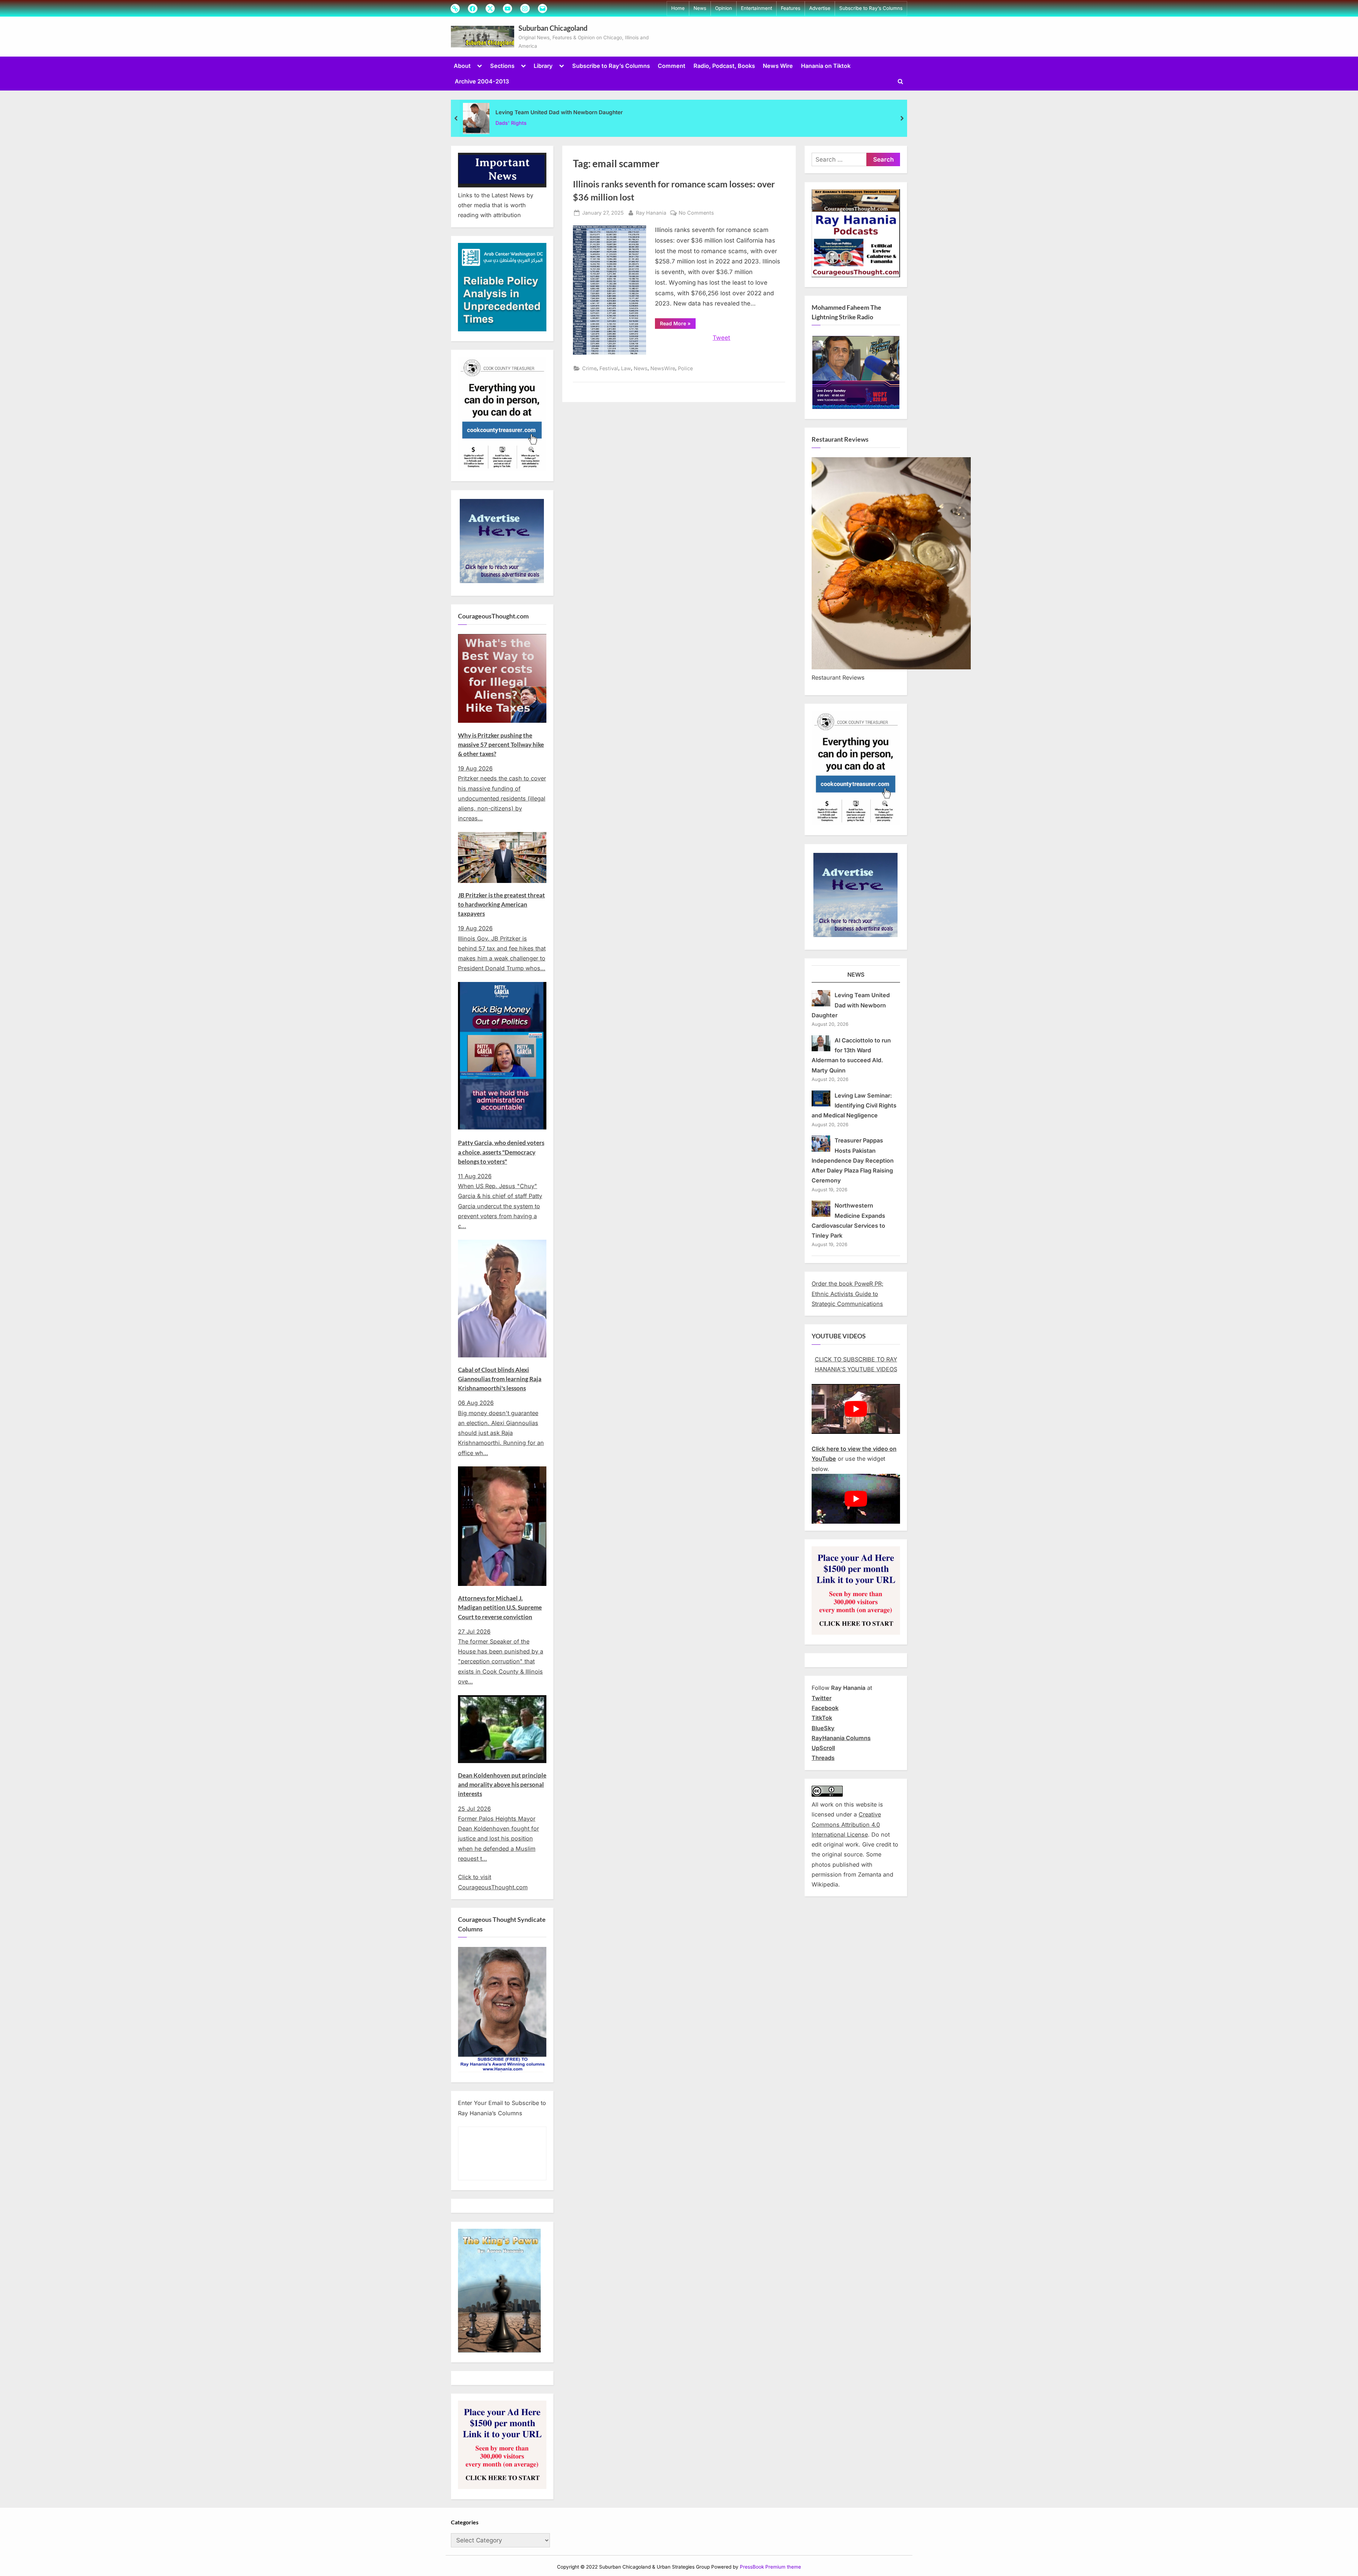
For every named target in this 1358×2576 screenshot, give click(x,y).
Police (685, 368)
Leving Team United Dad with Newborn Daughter (559, 112)
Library (543, 66)
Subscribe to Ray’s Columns (871, 8)
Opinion (724, 8)
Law (626, 368)
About (462, 66)
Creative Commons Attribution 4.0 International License (846, 1824)
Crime (589, 368)
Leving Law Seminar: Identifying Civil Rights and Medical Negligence (854, 1106)
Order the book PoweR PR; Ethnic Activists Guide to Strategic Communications (848, 1294)
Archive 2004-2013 (482, 81)
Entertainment (756, 8)
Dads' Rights (511, 123)
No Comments (696, 213)
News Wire (778, 66)
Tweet (721, 338)
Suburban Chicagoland (553, 28)
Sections (502, 66)
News (700, 8)
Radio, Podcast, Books (724, 66)
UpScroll (823, 1748)
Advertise (820, 8)
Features (791, 8)
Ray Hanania (651, 213)
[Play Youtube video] (856, 1409)
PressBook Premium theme (770, 2567)
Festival (609, 368)
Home (678, 8)
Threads (823, 1758)
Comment (672, 66)
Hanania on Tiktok (826, 66)
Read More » (678, 325)
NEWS (856, 975)
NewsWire (663, 368)
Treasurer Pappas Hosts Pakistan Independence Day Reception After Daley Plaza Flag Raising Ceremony (853, 1160)
